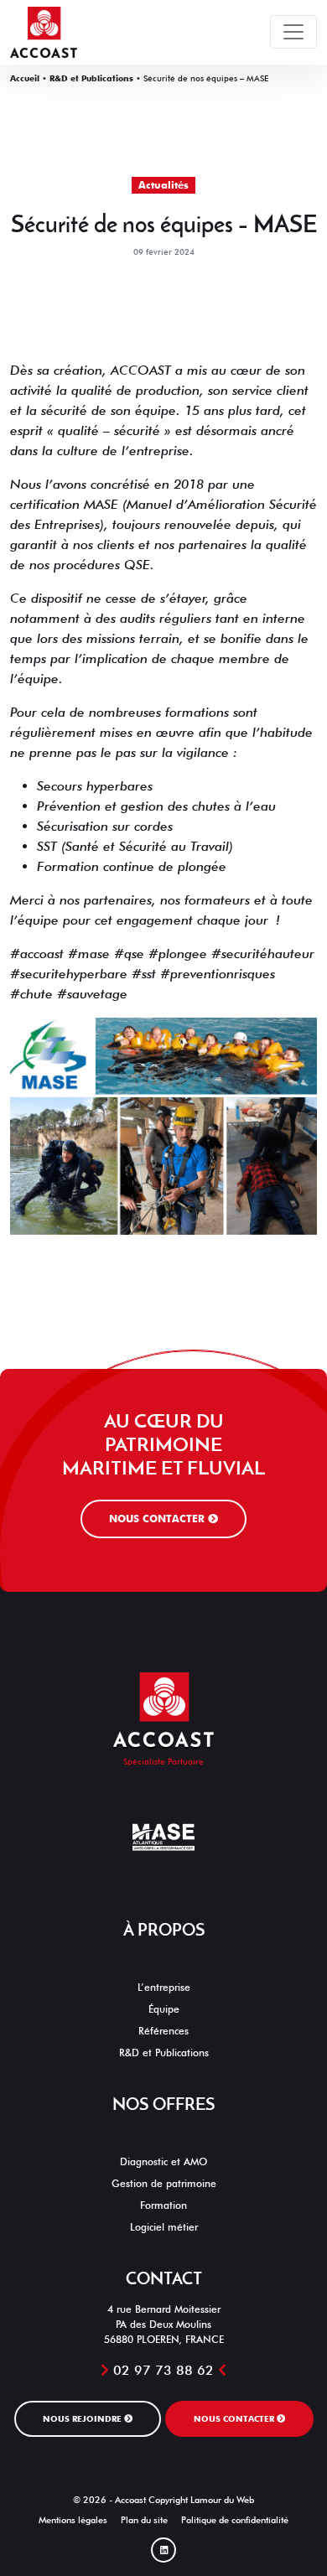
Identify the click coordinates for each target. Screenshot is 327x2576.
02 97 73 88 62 (163, 2370)
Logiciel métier (164, 2227)
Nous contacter (158, 1519)
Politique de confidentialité (235, 2520)
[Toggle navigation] (293, 32)
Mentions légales (73, 2520)
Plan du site (144, 2520)
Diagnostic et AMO (163, 2161)
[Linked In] (163, 2550)
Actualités (163, 185)
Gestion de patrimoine (164, 2183)
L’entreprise (164, 1987)
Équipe (164, 2009)
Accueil (25, 78)
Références (163, 2031)
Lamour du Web (222, 2500)
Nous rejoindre (83, 2418)
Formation (163, 2205)
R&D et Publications (91, 78)
